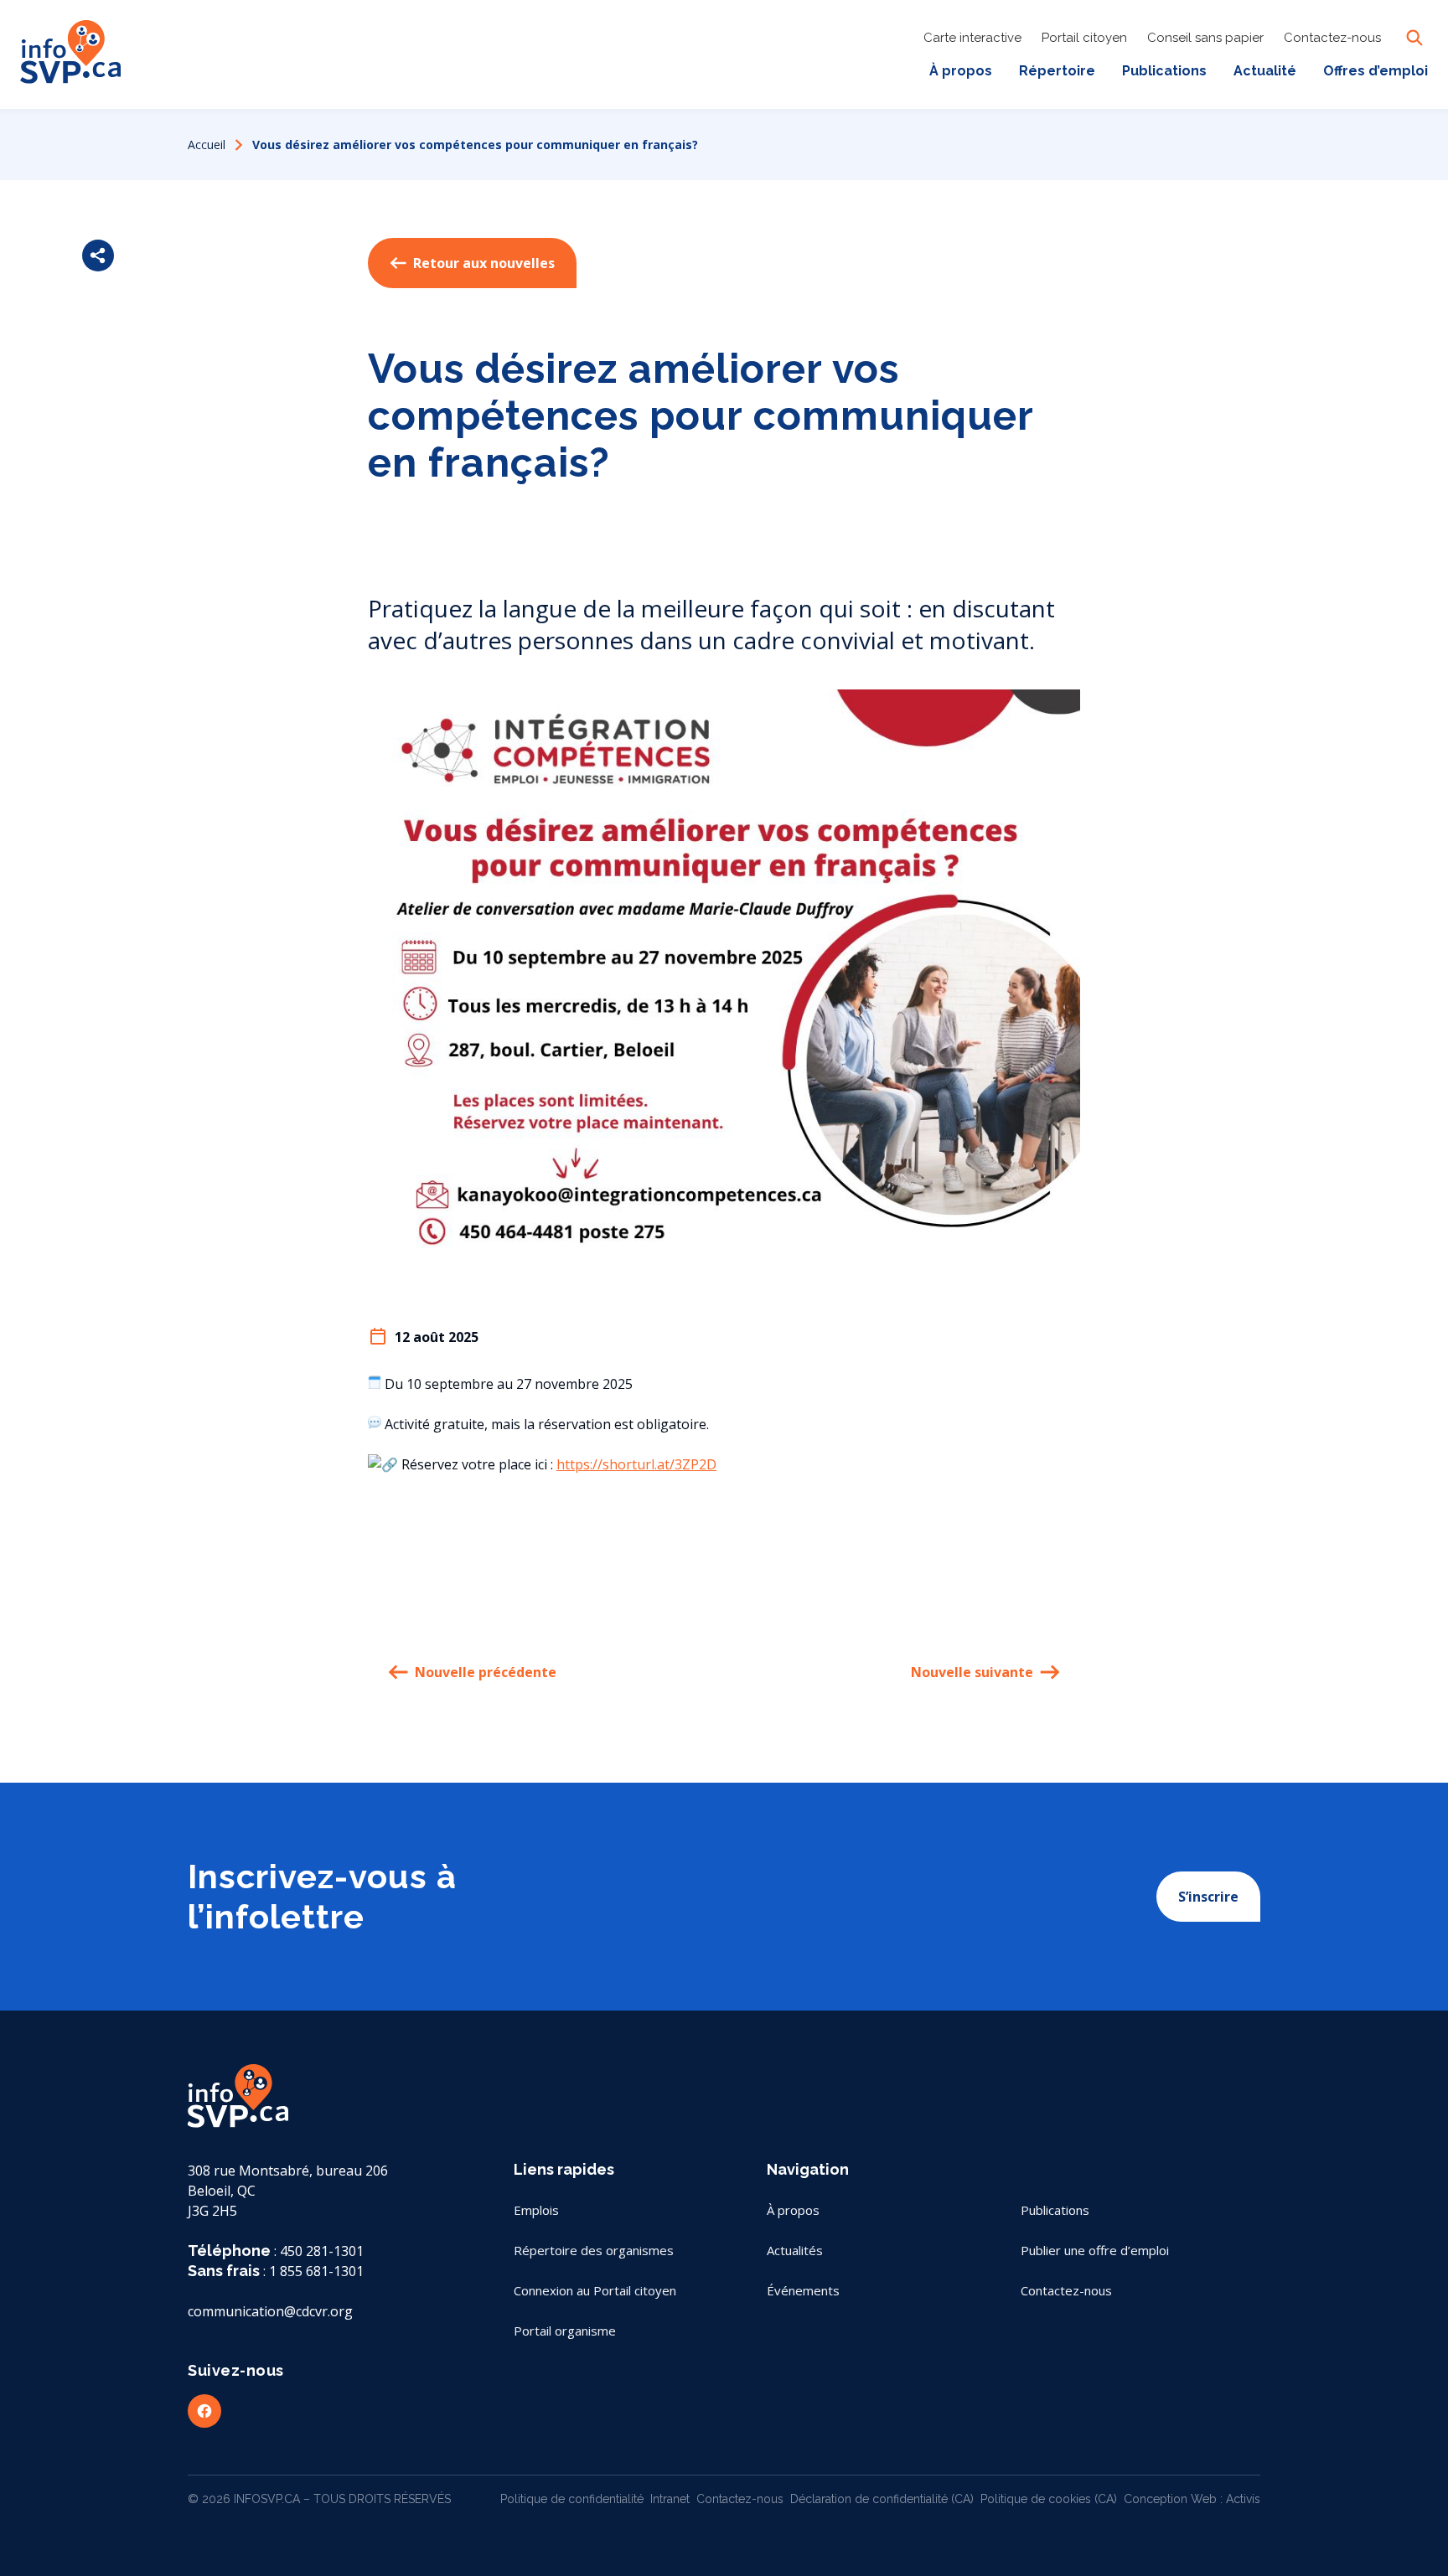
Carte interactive (972, 38)
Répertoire (1057, 71)
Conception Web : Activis (1192, 2499)
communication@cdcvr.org (270, 2311)
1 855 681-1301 (316, 2271)
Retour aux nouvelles (484, 263)
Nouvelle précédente (486, 1672)
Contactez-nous (1332, 38)
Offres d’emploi (1376, 71)
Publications (1164, 71)
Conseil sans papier (1205, 38)
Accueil (207, 145)
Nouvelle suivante (972, 1672)
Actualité (1265, 71)
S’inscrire (1208, 1897)
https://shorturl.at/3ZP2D (636, 1464)
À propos (961, 71)
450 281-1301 (322, 2251)
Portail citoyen (1084, 38)
